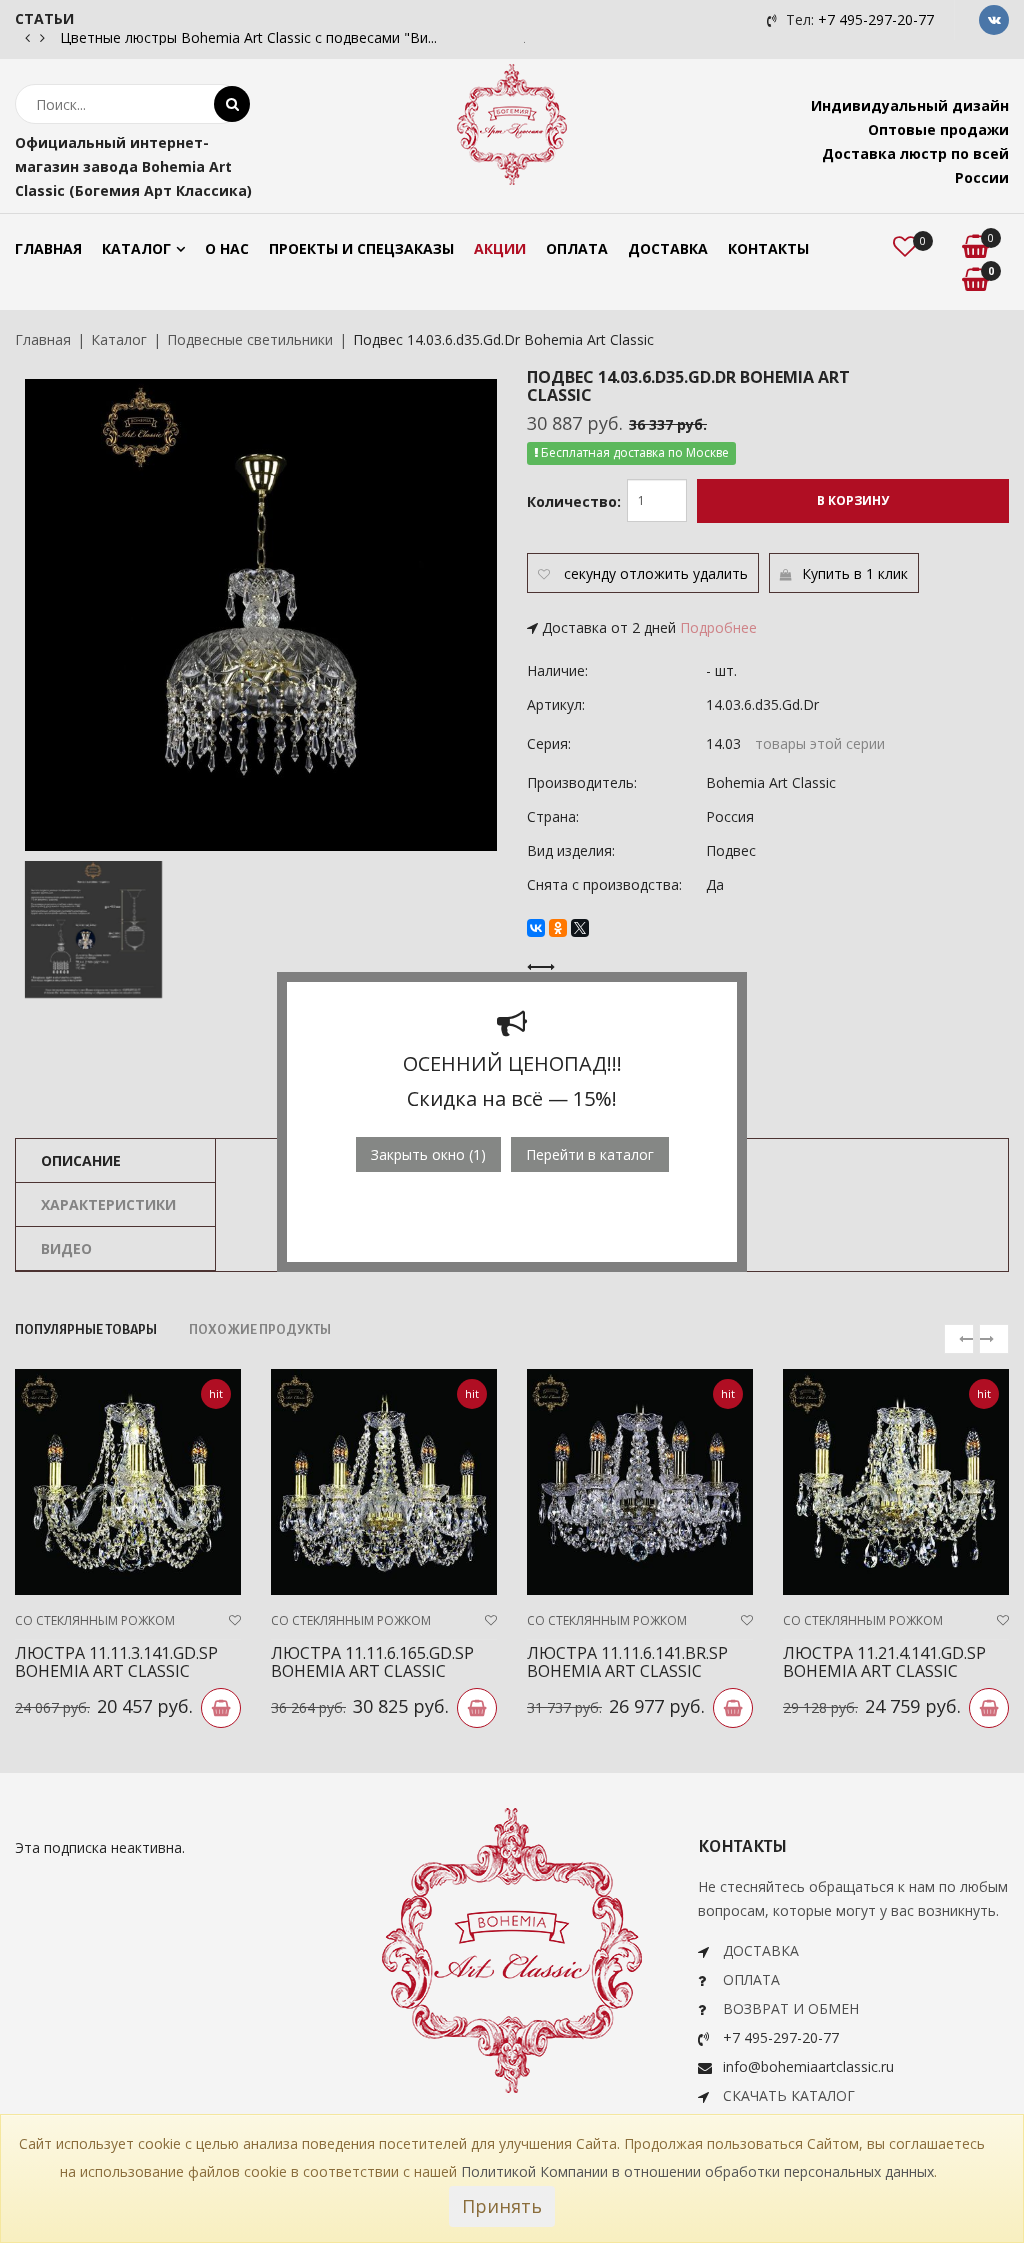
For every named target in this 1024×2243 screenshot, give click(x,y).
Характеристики (108, 1204)
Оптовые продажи (938, 129)
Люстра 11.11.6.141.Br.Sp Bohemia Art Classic (627, 1662)
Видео (66, 1248)
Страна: (553, 816)
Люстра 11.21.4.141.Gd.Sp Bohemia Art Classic (884, 1662)
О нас (227, 248)
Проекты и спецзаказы (361, 248)
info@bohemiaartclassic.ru (808, 2066)
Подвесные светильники (250, 339)
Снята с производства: (604, 884)
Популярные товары (86, 1330)
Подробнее (718, 627)
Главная (48, 248)
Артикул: (556, 704)
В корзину (853, 500)
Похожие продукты (260, 1330)
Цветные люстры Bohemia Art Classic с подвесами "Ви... (248, 37)
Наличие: (557, 670)
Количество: (574, 501)
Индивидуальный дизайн (910, 105)
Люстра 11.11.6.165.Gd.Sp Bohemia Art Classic (372, 1662)
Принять (502, 2206)
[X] (580, 928)
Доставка (668, 248)
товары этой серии (820, 743)
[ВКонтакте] (536, 928)
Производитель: (582, 782)
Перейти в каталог (590, 1154)
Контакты (768, 248)
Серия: (549, 743)
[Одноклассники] (558, 928)
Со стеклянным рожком (95, 1620)
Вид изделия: (571, 850)
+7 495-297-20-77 (876, 19)
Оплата (577, 248)
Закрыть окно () (428, 1154)
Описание (81, 1160)
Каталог (136, 248)
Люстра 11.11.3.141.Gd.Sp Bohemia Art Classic (116, 1662)
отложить (654, 573)
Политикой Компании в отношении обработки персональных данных (697, 2171)
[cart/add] (221, 1708)
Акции (500, 248)
